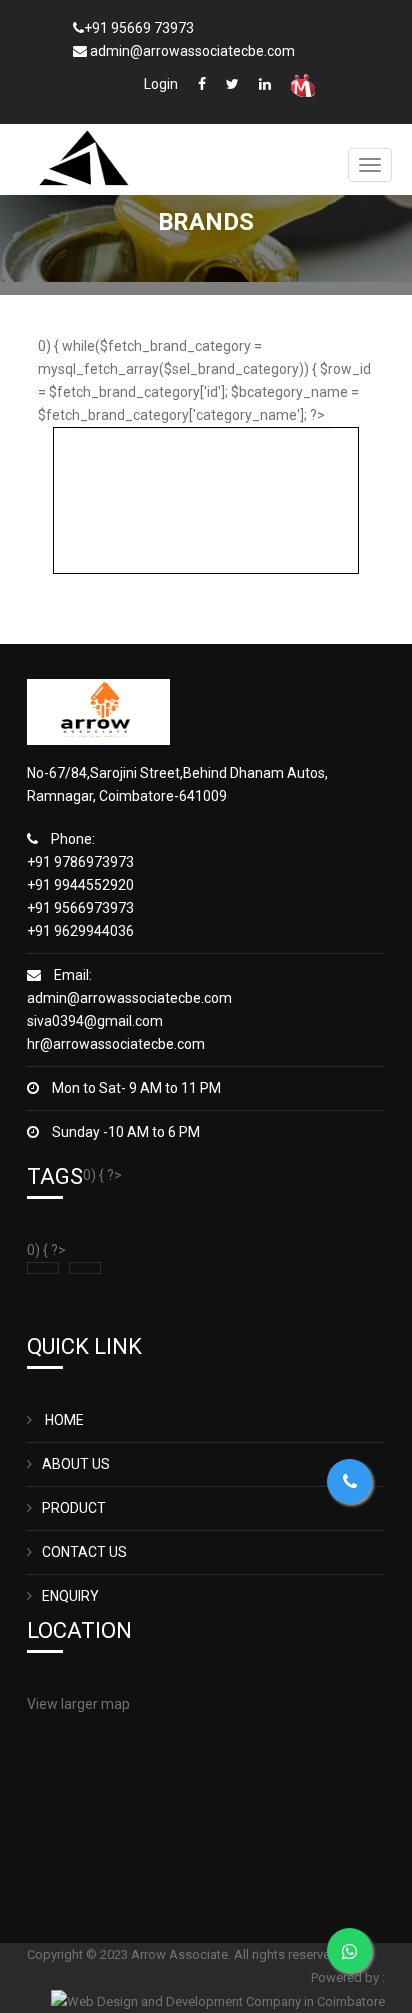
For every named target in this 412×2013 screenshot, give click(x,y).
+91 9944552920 (80, 885)
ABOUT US (76, 1464)
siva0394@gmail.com (95, 1021)
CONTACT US (84, 1552)
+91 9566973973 (80, 908)
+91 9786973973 (80, 862)
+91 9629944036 (80, 931)
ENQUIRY (70, 1596)
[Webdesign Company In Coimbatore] (218, 2000)
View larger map (78, 1704)
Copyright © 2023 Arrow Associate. (130, 1954)
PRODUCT (74, 1508)
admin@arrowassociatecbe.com (129, 998)
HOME (63, 1420)
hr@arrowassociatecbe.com (116, 1044)
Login (161, 84)
